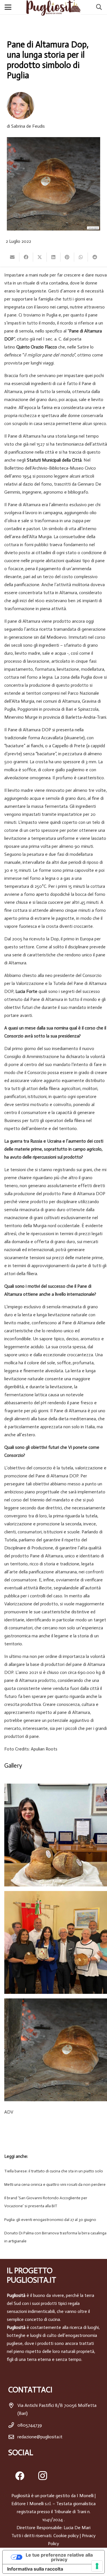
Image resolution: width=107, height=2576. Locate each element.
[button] (9, 7)
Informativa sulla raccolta (35, 2569)
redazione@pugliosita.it (40, 2437)
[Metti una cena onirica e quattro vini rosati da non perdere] (53, 2185)
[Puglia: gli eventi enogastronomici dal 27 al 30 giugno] (53, 2220)
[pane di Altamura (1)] (56, 1835)
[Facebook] (20, 2476)
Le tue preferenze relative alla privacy (59, 2557)
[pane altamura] (56, 2050)
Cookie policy (66, 2536)
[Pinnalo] (67, 257)
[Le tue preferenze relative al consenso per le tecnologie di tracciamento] (97, 2566)
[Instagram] (43, 2476)
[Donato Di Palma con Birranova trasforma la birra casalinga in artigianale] (53, 2237)
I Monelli (85, 2496)
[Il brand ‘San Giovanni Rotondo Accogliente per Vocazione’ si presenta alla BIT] (53, 2202)
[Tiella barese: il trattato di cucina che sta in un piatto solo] (53, 2171)
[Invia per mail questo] (13, 257)
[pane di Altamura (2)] (56, 1942)
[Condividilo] (26, 257)
